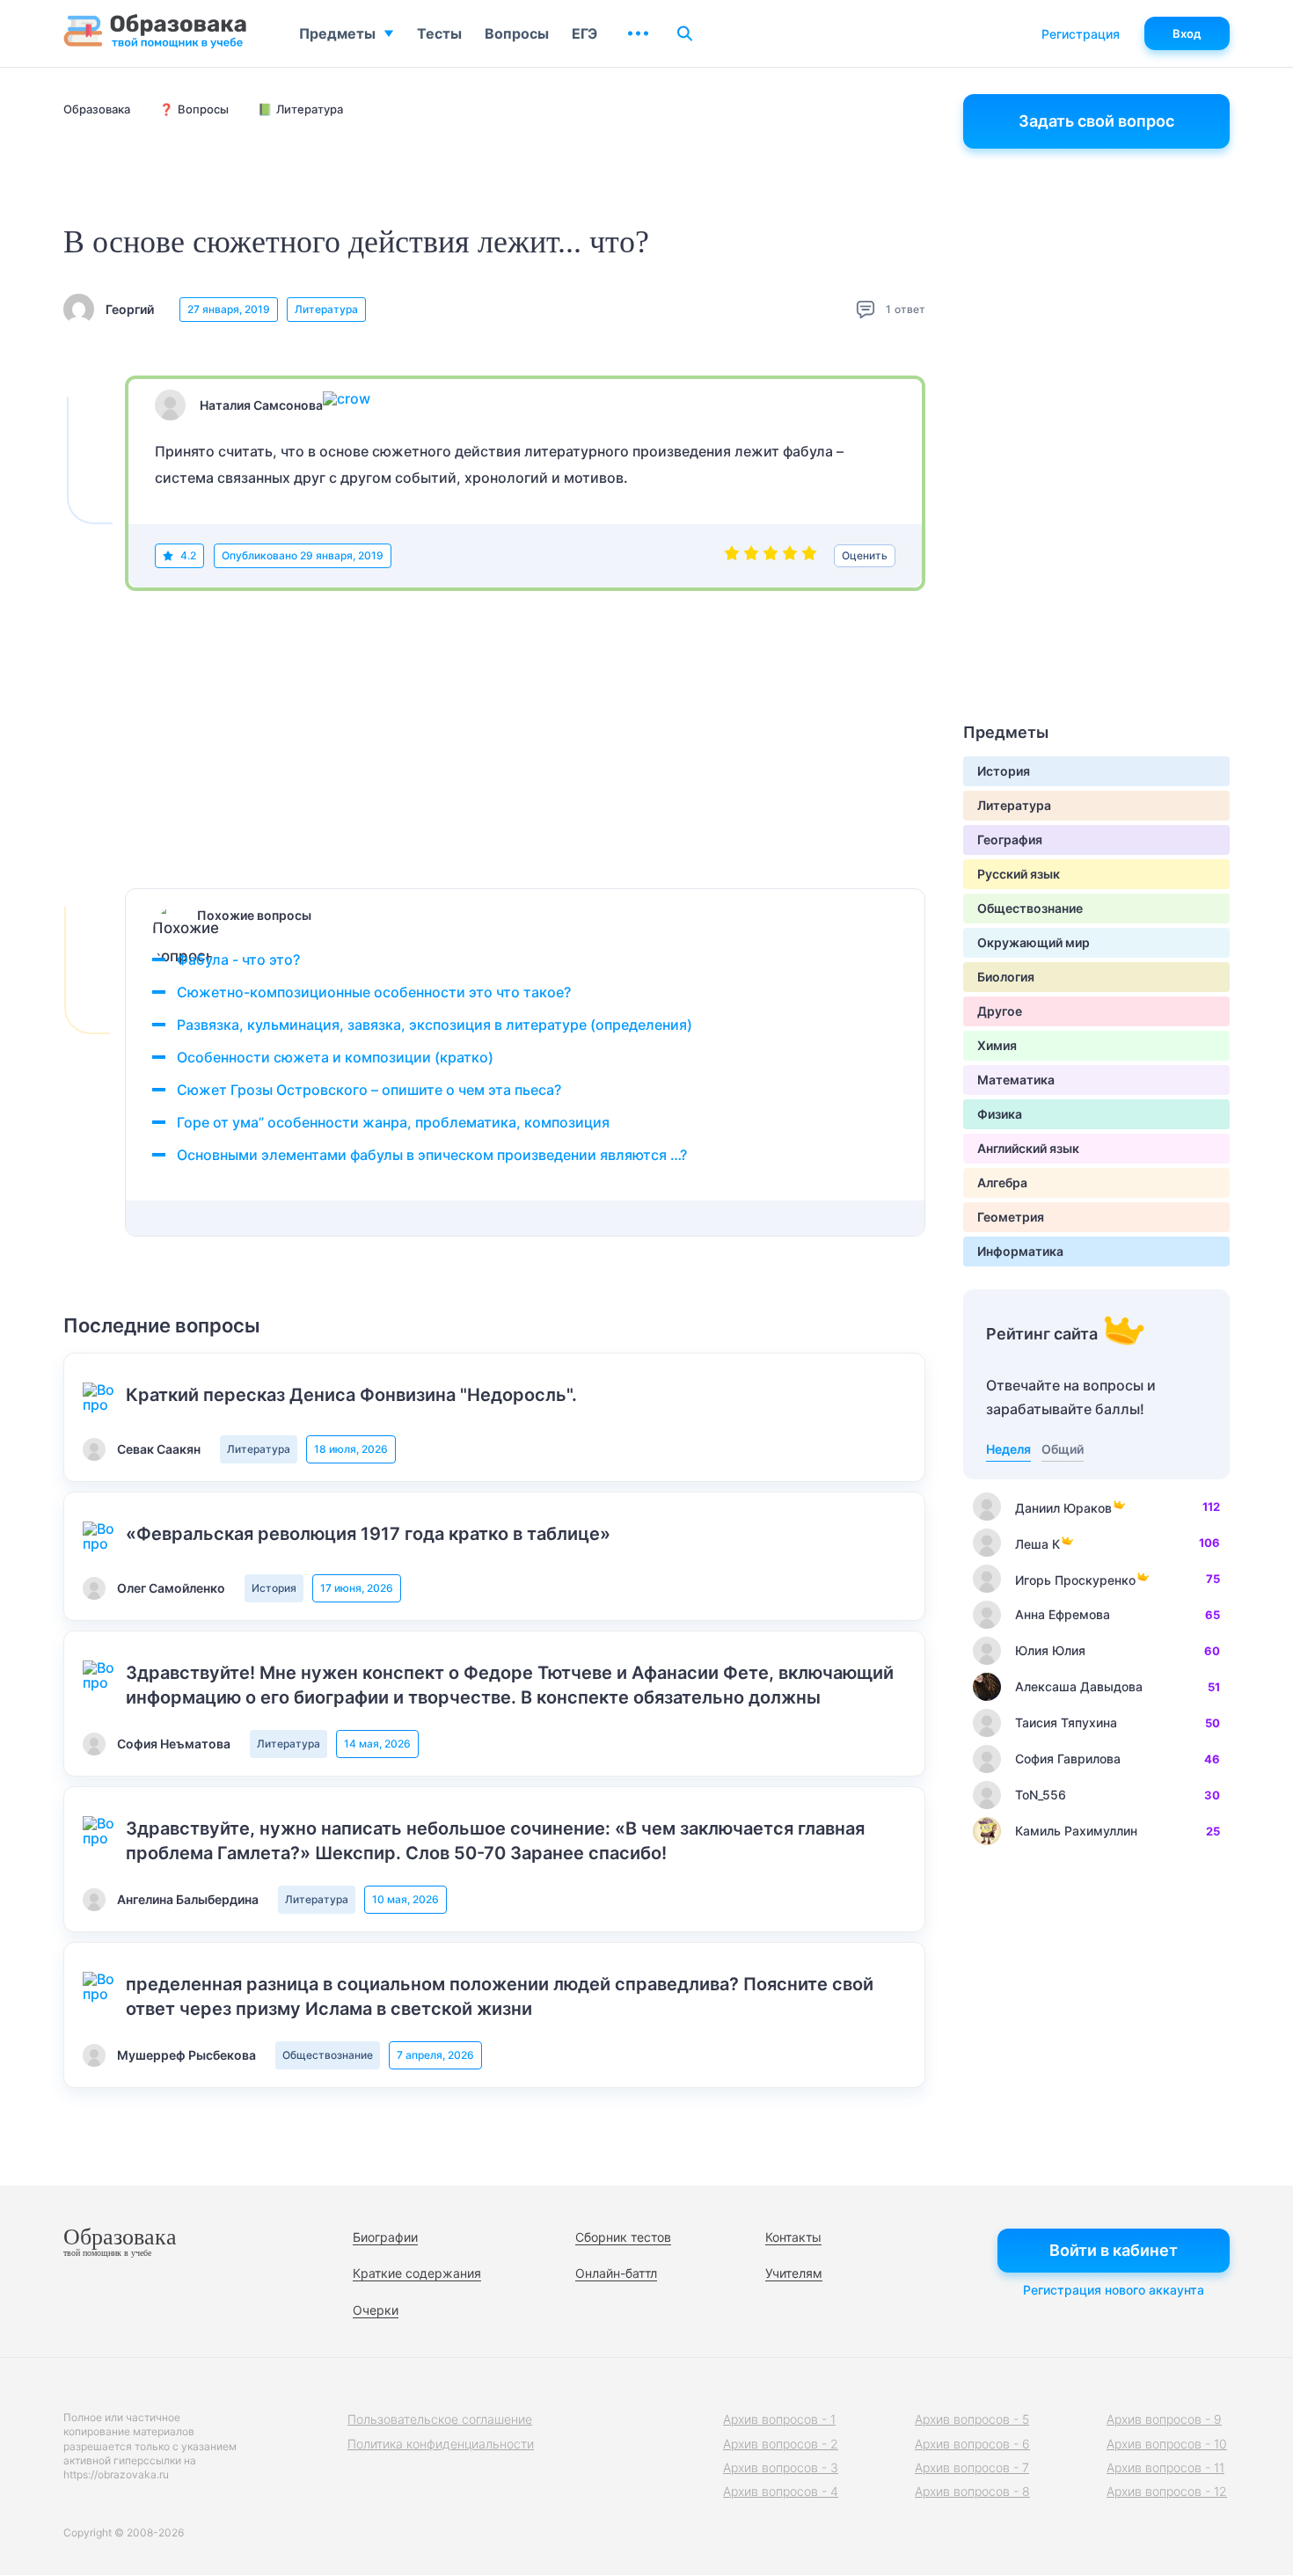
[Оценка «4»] (790, 556)
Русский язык (1019, 874)
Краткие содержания (417, 2273)
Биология (1006, 977)
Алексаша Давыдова (1079, 1686)
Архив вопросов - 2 (781, 2444)
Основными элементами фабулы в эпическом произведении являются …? (432, 1155)
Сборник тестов (623, 2237)
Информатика (1020, 1251)
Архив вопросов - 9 (1164, 2419)
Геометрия (1011, 1217)
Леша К (1037, 1544)
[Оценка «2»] (751, 556)
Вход (1187, 33)
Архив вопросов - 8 (972, 2491)
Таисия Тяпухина (1066, 1722)
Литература (326, 309)
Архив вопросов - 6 (972, 2444)
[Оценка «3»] (771, 556)
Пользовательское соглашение (440, 2419)
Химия (997, 1045)
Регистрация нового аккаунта (1114, 2290)
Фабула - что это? (238, 960)
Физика (1000, 1114)
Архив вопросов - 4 (781, 2491)
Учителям (794, 2273)
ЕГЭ (584, 33)
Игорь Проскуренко (1075, 1580)
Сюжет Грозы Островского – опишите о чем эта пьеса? (369, 1090)
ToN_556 (1041, 1795)
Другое (1000, 1011)
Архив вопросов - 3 (781, 2467)
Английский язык (1028, 1148)
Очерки (376, 2310)
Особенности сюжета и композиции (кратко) (335, 1057)
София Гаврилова (1068, 1759)
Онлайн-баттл (616, 2273)
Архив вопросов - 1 (779, 2419)
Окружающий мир (1034, 942)
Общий (1063, 1449)
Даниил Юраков (1063, 1508)
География (1010, 839)
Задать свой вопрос (1096, 121)
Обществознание (328, 2055)
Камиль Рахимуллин (1076, 1831)
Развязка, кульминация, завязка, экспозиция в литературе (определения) (435, 1025)
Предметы (337, 33)
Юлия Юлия (1050, 1650)
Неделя (1008, 1449)
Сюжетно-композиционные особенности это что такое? (374, 992)
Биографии (385, 2237)
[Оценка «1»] (732, 556)
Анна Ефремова (1063, 1614)
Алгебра (1002, 1182)
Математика (1016, 1080)
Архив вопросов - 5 (972, 2419)
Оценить (865, 555)
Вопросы (517, 33)
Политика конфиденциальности (441, 2444)
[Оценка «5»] (809, 556)
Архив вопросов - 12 (1167, 2491)
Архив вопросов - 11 (1165, 2467)
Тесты (439, 33)
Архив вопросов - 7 (972, 2467)
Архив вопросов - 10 (1167, 2444)
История (274, 1588)
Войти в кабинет (1114, 2250)
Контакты (793, 2237)
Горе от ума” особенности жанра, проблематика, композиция (393, 1122)
